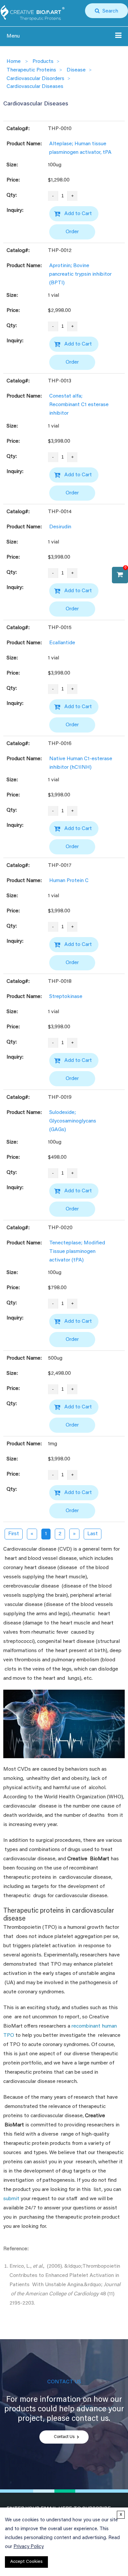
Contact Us (64, 2437)
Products (43, 62)
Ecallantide (62, 643)
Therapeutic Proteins (31, 70)
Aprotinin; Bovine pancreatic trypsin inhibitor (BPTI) (80, 274)
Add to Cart (78, 214)
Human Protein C (69, 881)
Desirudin (60, 527)
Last (93, 1534)
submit (11, 2199)
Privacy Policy (29, 2547)
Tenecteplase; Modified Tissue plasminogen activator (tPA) (77, 1252)
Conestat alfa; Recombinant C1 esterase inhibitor (79, 405)
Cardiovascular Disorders (35, 79)
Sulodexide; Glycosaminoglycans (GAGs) (73, 1121)
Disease (76, 70)
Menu (13, 36)
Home (14, 62)
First (14, 1534)
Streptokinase (66, 997)
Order (72, 232)
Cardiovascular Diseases (35, 87)
